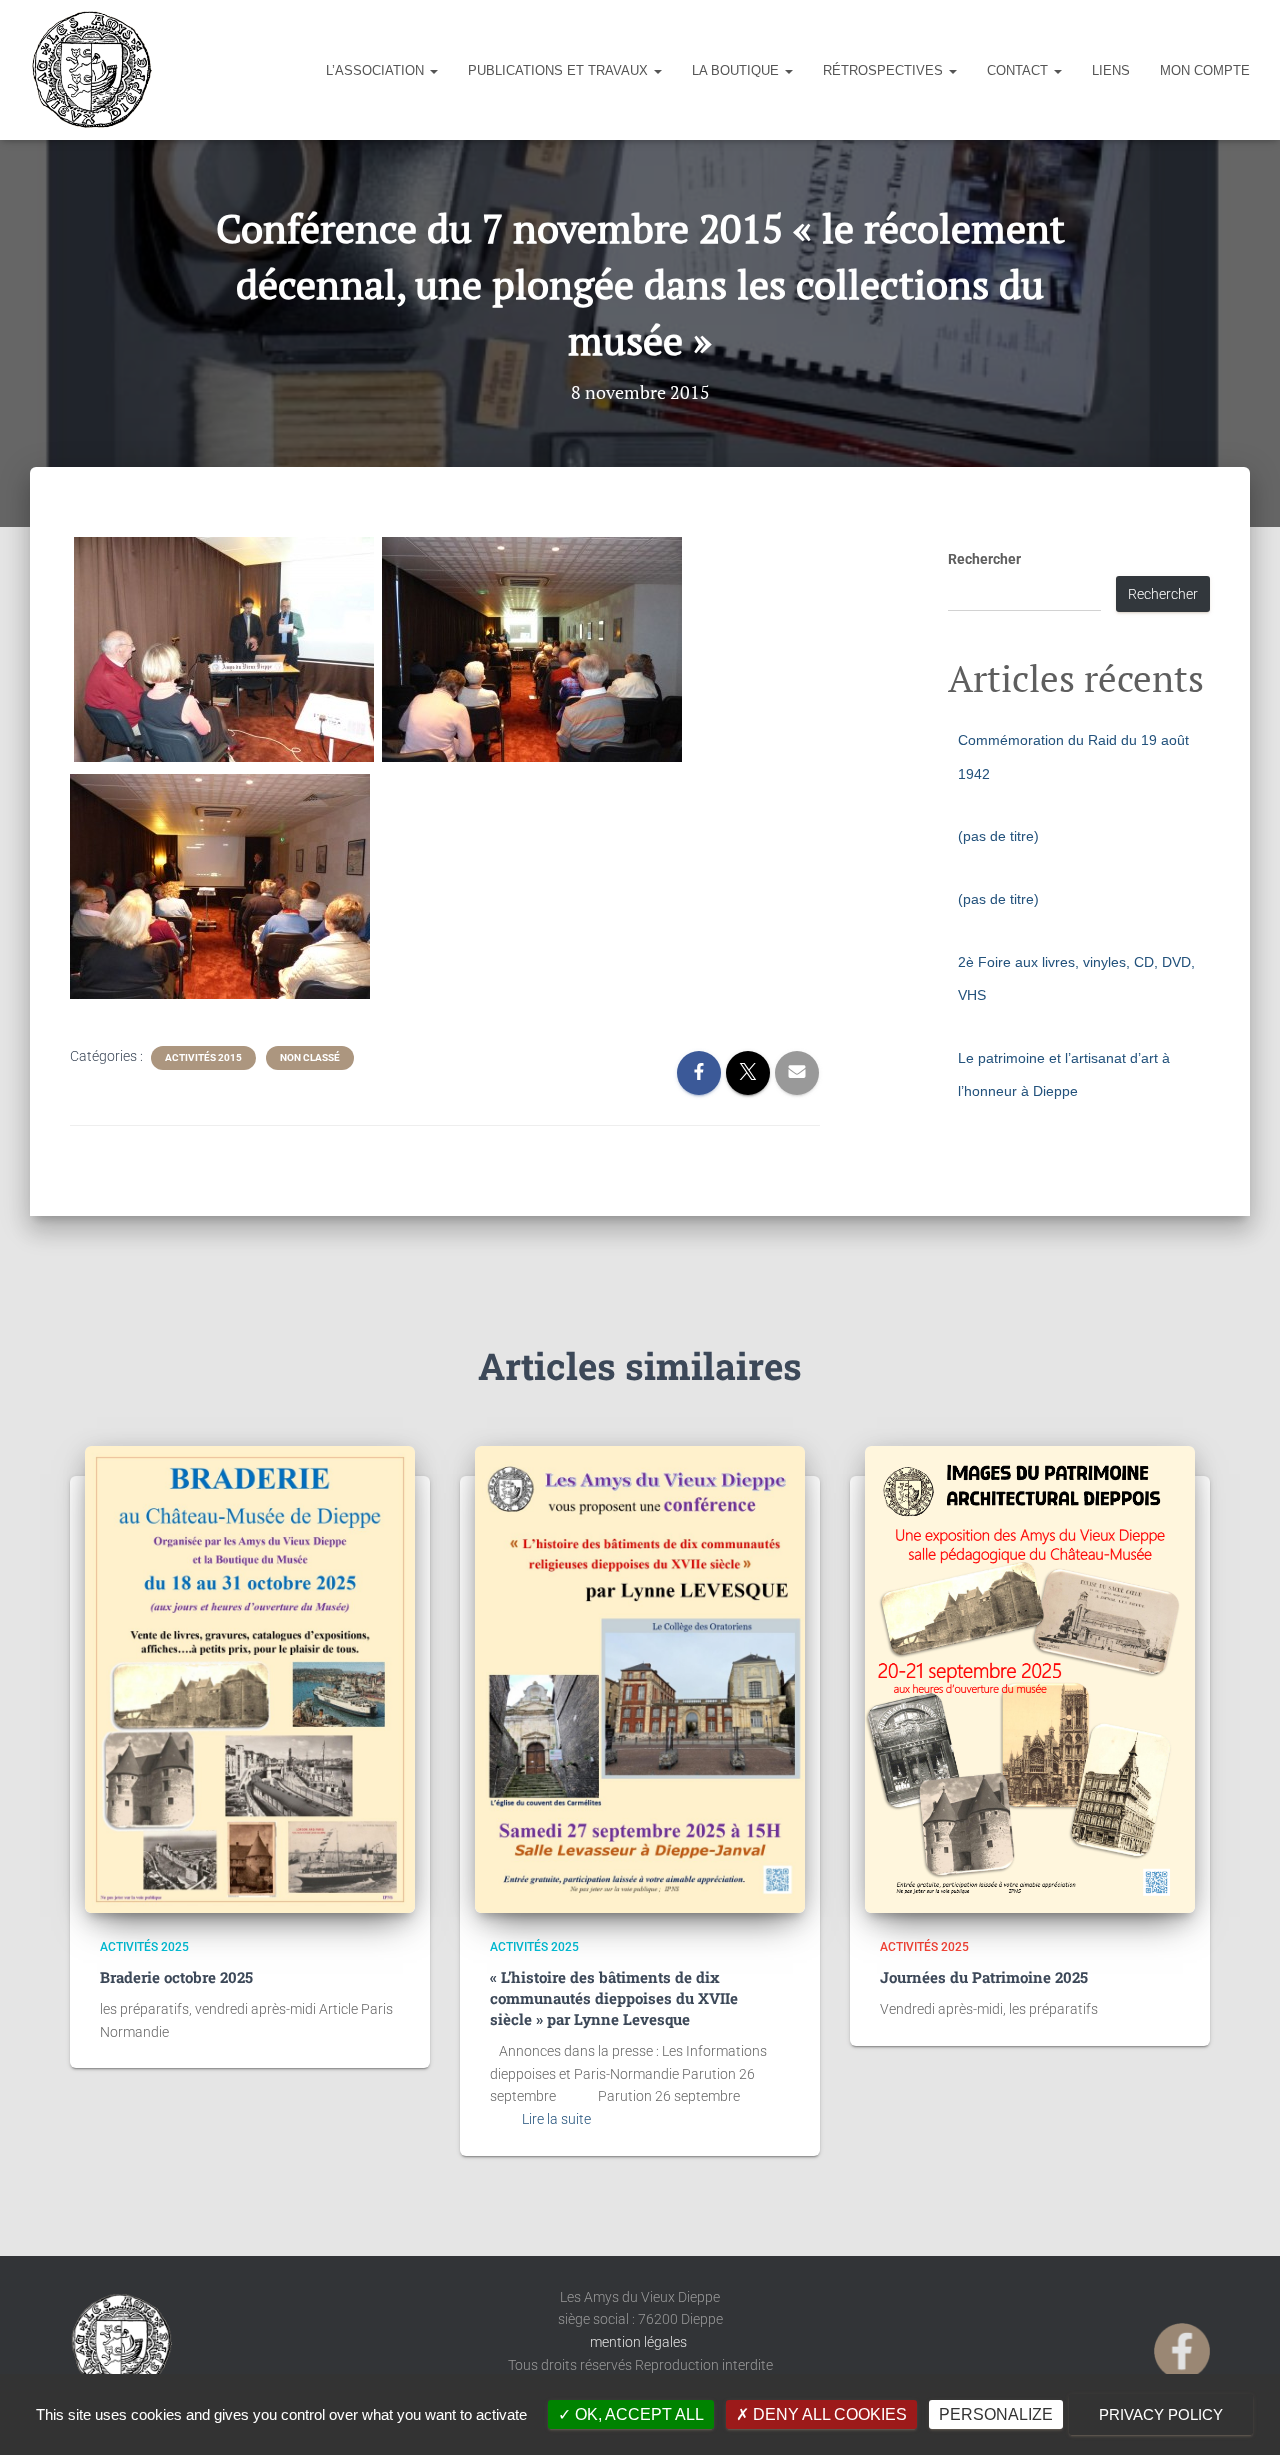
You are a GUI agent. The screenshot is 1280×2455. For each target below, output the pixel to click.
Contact (1019, 70)
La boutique (737, 70)
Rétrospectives (885, 70)
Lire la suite (556, 2119)
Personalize (996, 2414)
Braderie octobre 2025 (176, 1977)
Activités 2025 (144, 1947)
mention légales (640, 2342)
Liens (1111, 70)
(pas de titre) (998, 836)
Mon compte (1205, 70)
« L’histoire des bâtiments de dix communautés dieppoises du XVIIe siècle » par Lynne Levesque (614, 1998)
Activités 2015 (203, 1057)
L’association (377, 70)
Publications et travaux (560, 70)
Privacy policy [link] (1161, 2414)
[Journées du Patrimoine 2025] (1030, 1679)
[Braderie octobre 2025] (250, 1679)
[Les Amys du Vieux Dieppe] (91, 70)
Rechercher (984, 559)
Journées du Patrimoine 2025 (984, 1977)
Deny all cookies (828, 2414)
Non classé (310, 1057)
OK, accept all (637, 2414)
